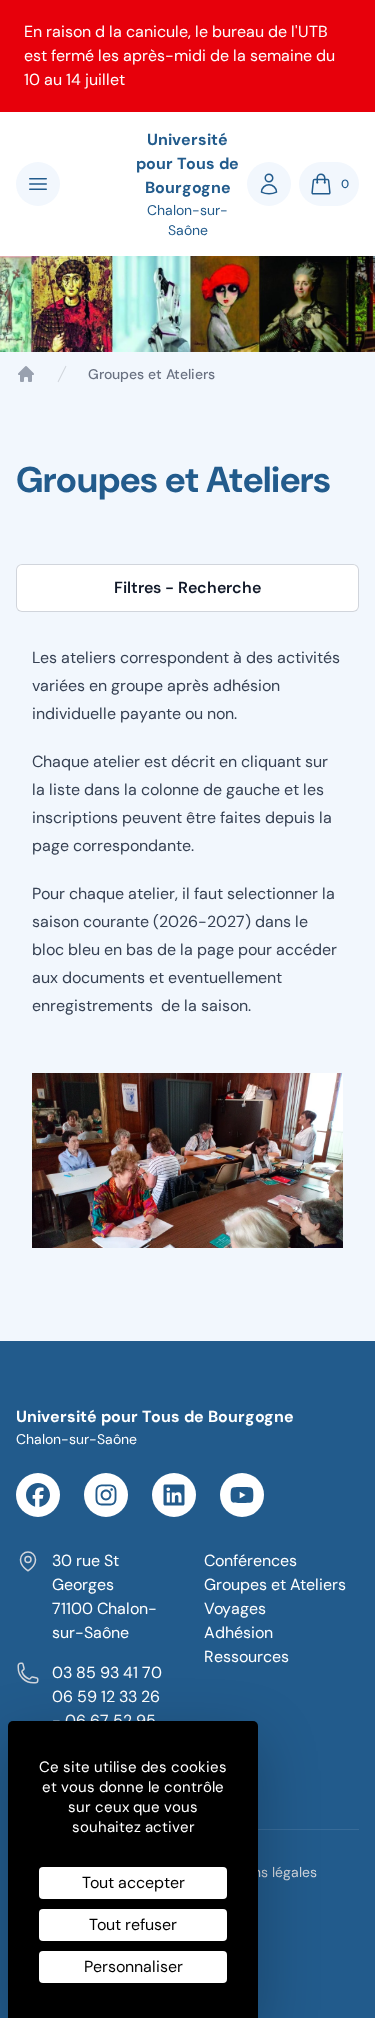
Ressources (246, 1656)
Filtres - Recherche (187, 587)
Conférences (250, 1560)
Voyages (235, 1608)
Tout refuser (133, 1924)
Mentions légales (263, 1872)
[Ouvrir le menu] (38, 184)
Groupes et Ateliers (275, 1584)
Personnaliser (133, 1966)
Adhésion (238, 1632)
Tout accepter (133, 1882)
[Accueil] (26, 374)
